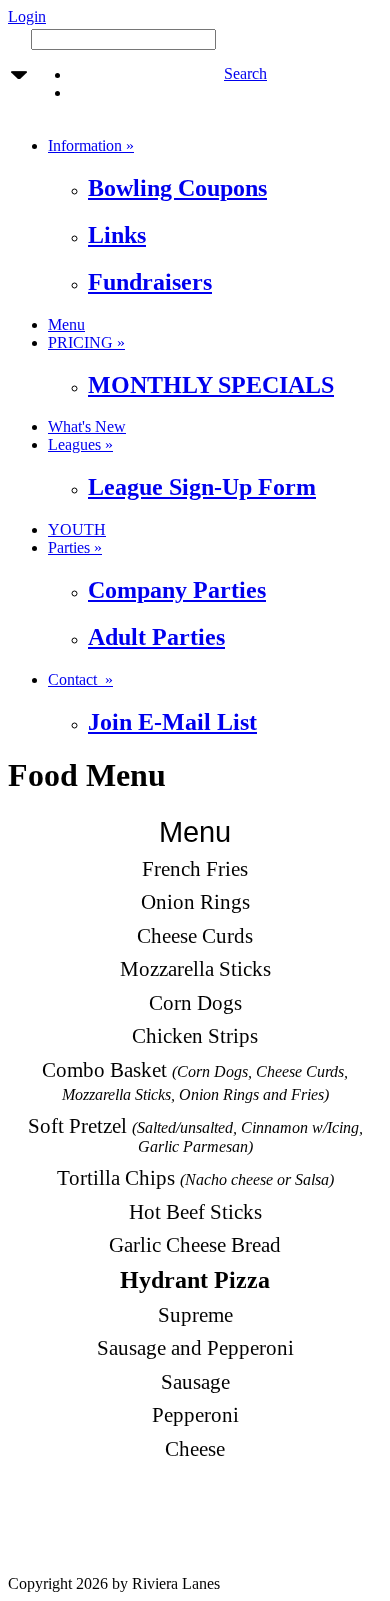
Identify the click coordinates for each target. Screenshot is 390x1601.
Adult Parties (156, 637)
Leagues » (80, 444)
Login (27, 16)
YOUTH (77, 529)
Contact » (80, 679)
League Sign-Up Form (202, 487)
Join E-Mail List (172, 722)
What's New (87, 426)
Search (245, 73)
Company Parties (177, 590)
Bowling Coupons (177, 188)
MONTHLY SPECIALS (211, 385)
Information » (91, 145)
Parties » (75, 547)
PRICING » (86, 342)
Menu (66, 324)
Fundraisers (150, 282)
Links (117, 235)
